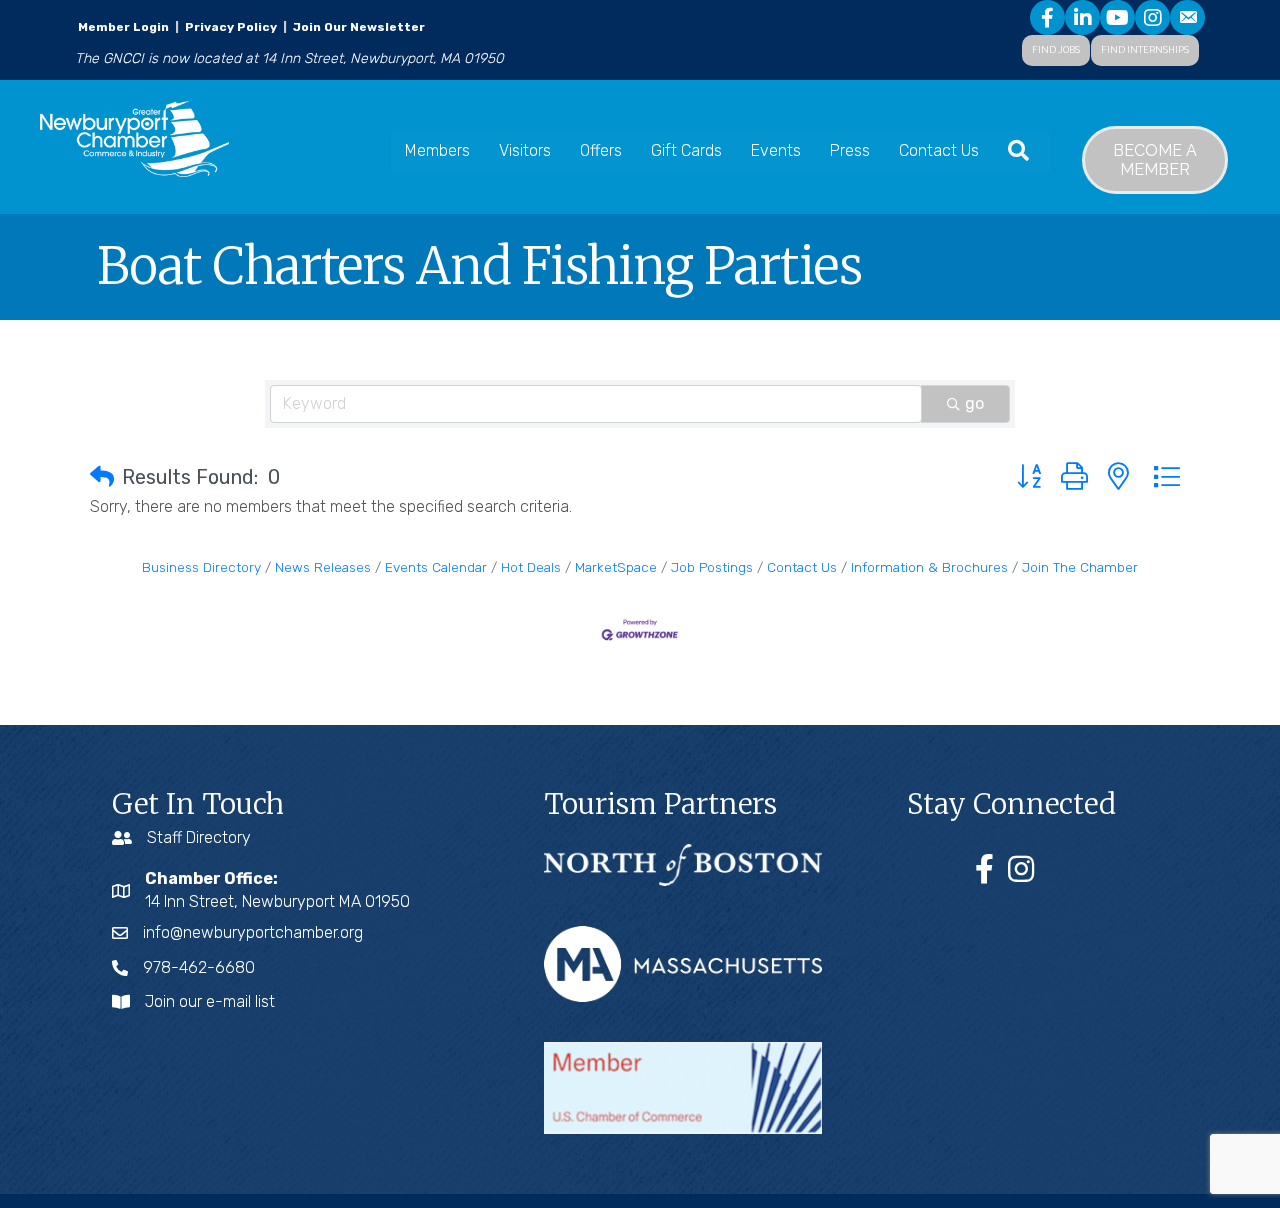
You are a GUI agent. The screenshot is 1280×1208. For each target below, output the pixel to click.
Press (850, 150)
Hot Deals (531, 567)
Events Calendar (436, 567)
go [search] (974, 403)
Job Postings (712, 567)
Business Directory (201, 567)
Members (437, 150)
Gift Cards (686, 150)
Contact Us (939, 150)
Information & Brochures (929, 567)
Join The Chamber (1080, 567)
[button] (102, 477)
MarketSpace (616, 567)
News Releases (323, 567)
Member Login (123, 27)
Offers (601, 150)
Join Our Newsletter (357, 27)
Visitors (525, 150)
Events (776, 150)
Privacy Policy (231, 27)
